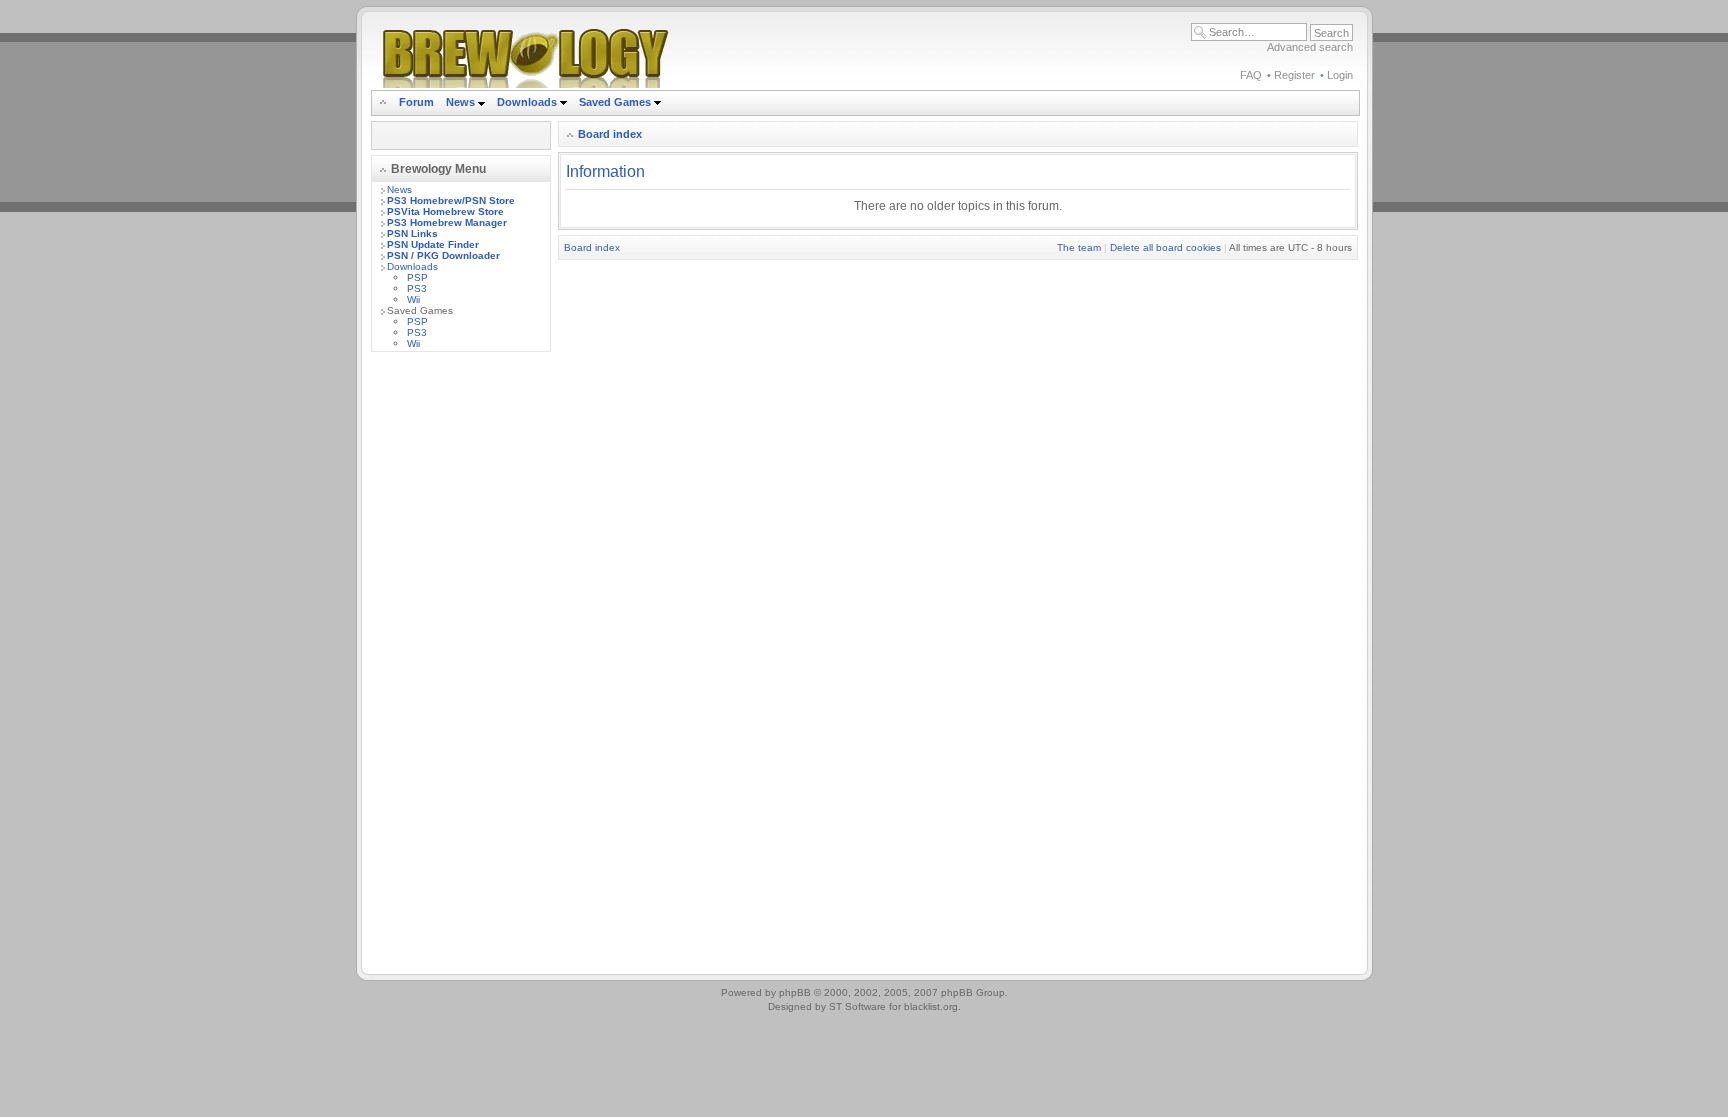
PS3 (417, 288)
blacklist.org (931, 1006)
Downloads (528, 102)
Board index (610, 134)
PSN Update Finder (433, 244)
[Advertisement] (461, 667)
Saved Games (616, 102)
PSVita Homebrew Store (445, 211)
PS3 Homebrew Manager (447, 222)
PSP (417, 277)
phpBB (795, 992)
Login (1340, 75)
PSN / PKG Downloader (443, 255)
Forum (416, 102)
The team (1079, 247)
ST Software (857, 1006)
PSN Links (412, 233)
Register (1294, 75)
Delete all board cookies (1165, 247)
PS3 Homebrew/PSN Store (451, 200)
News (460, 102)
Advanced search (1310, 47)
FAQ (1251, 75)
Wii (413, 299)
